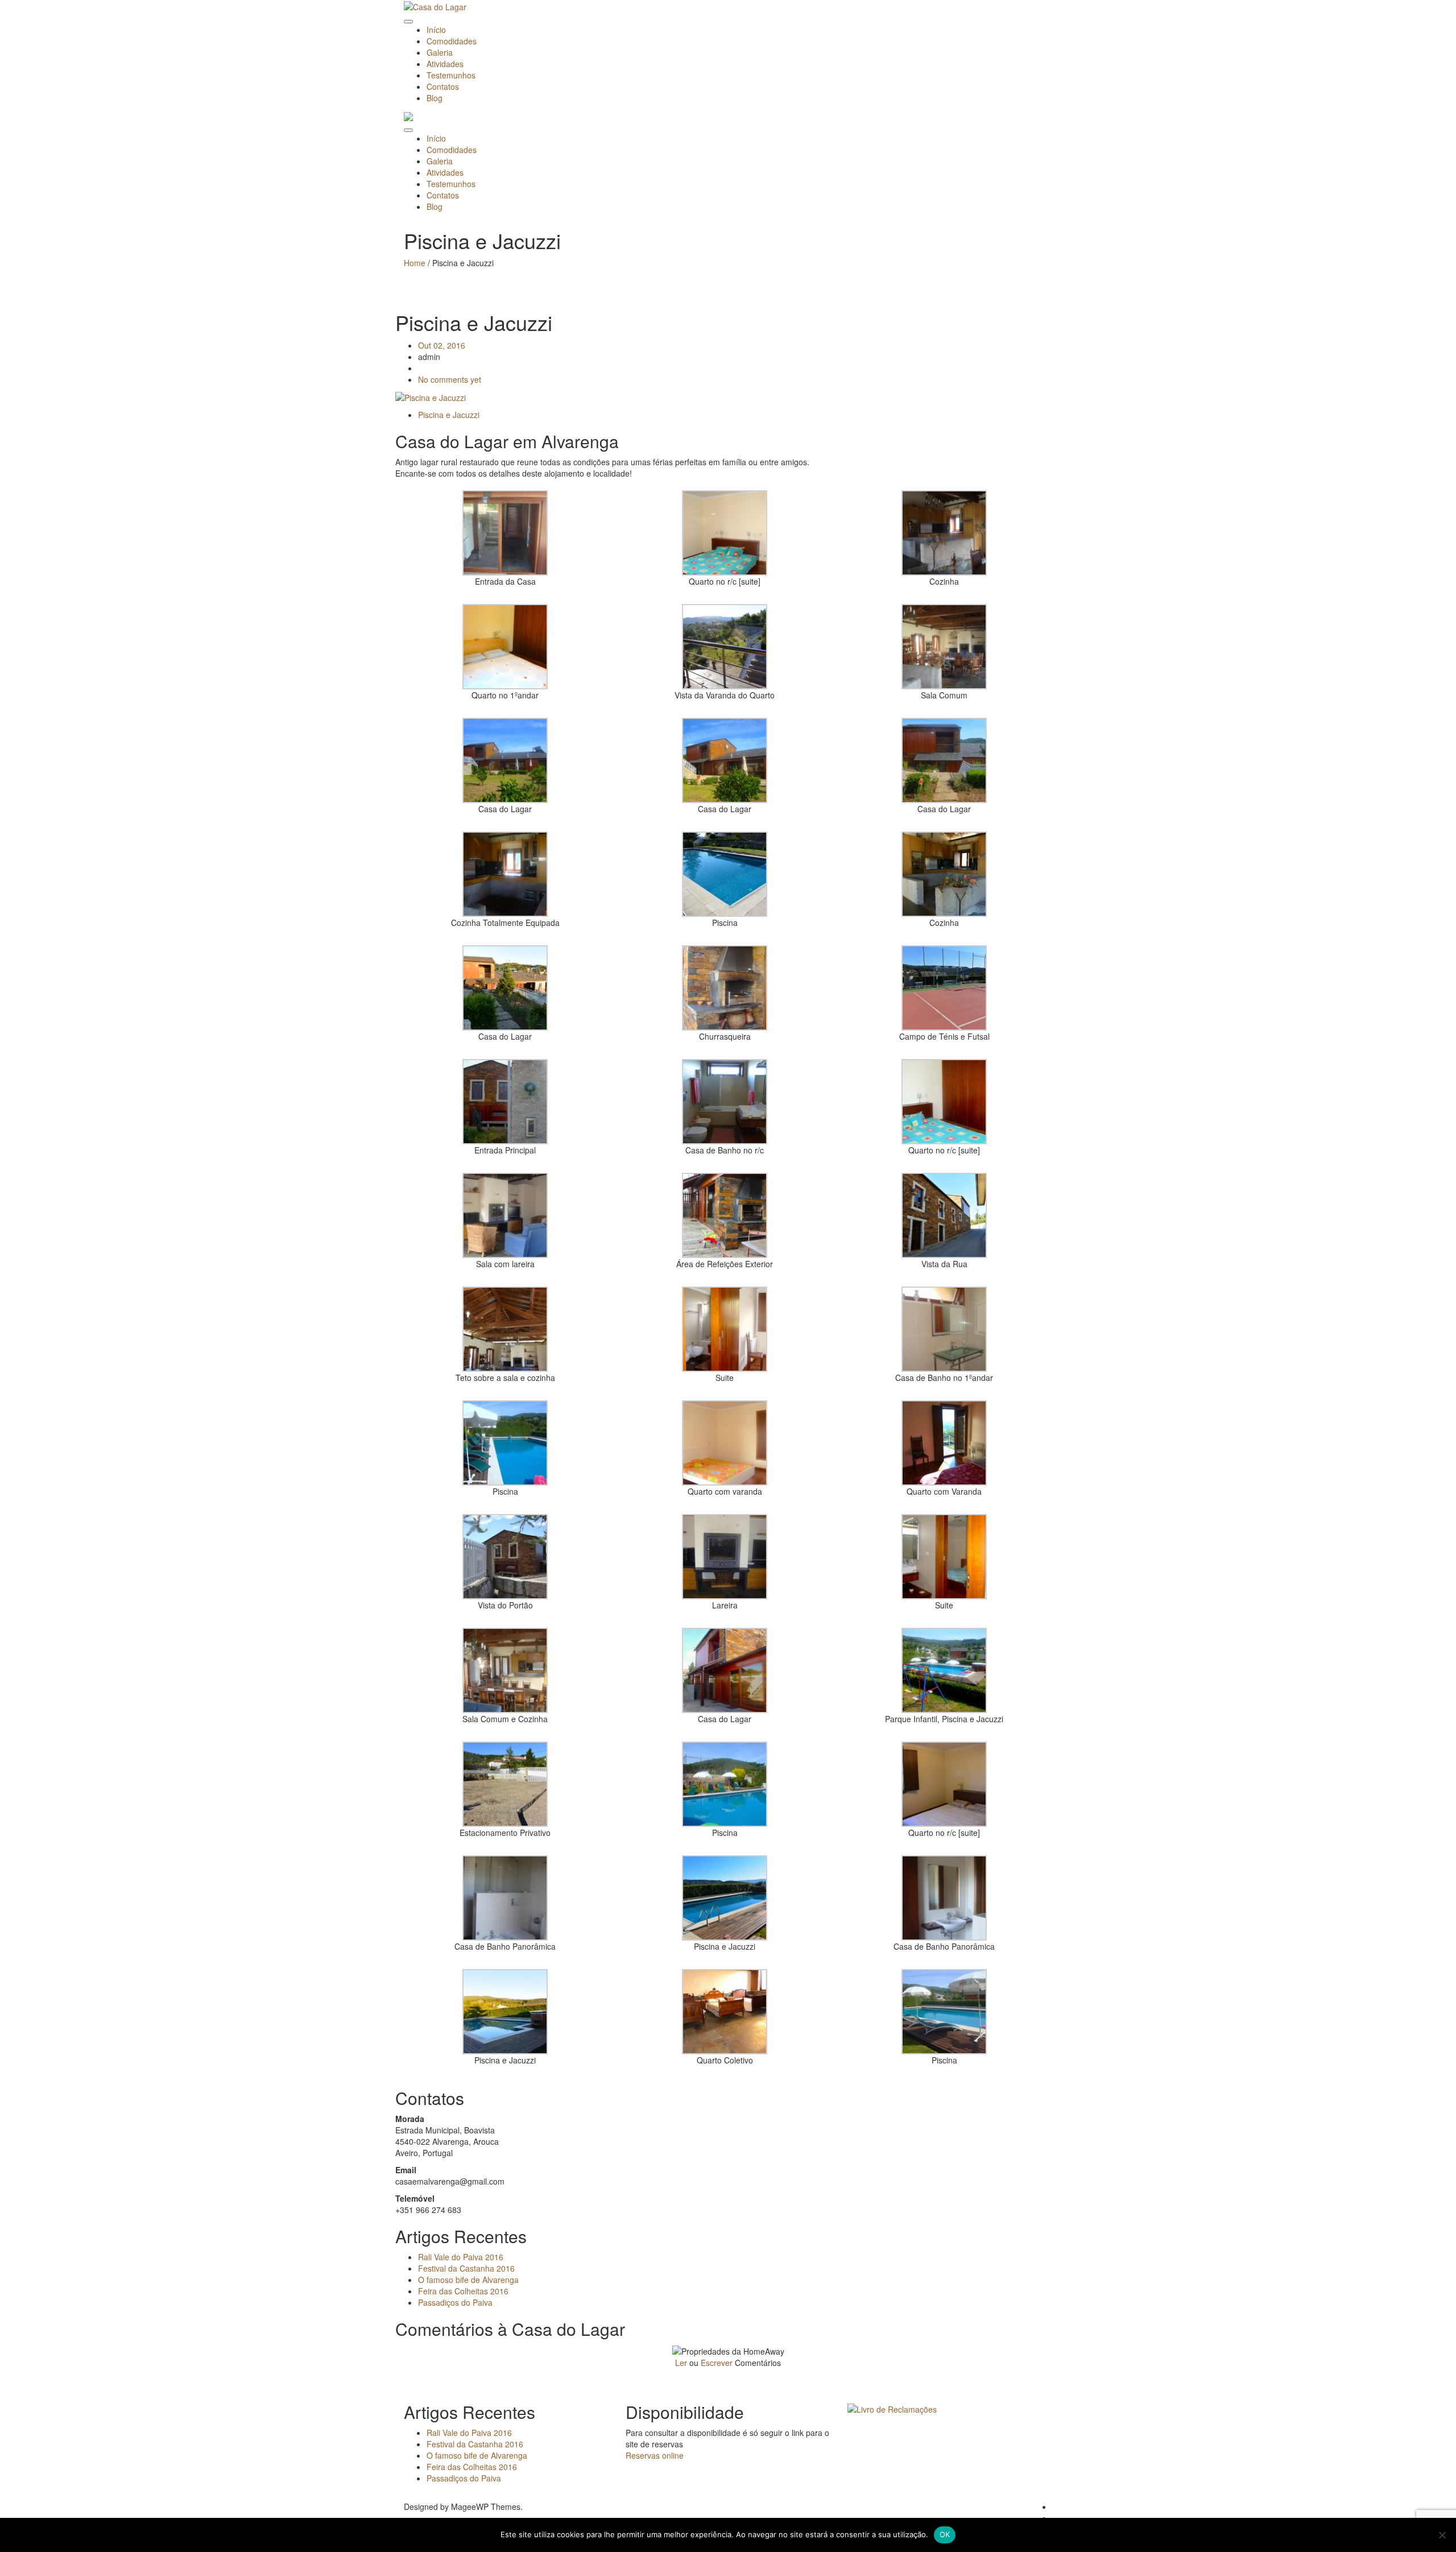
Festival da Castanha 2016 (466, 2268)
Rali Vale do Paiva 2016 (461, 2257)
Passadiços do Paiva (455, 2302)
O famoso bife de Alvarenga (468, 2280)
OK (945, 2534)
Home (415, 263)
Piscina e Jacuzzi (449, 415)
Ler (681, 2363)
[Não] (1442, 2535)
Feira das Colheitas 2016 (463, 2291)
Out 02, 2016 (442, 345)
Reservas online (655, 2455)
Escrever (717, 2363)
